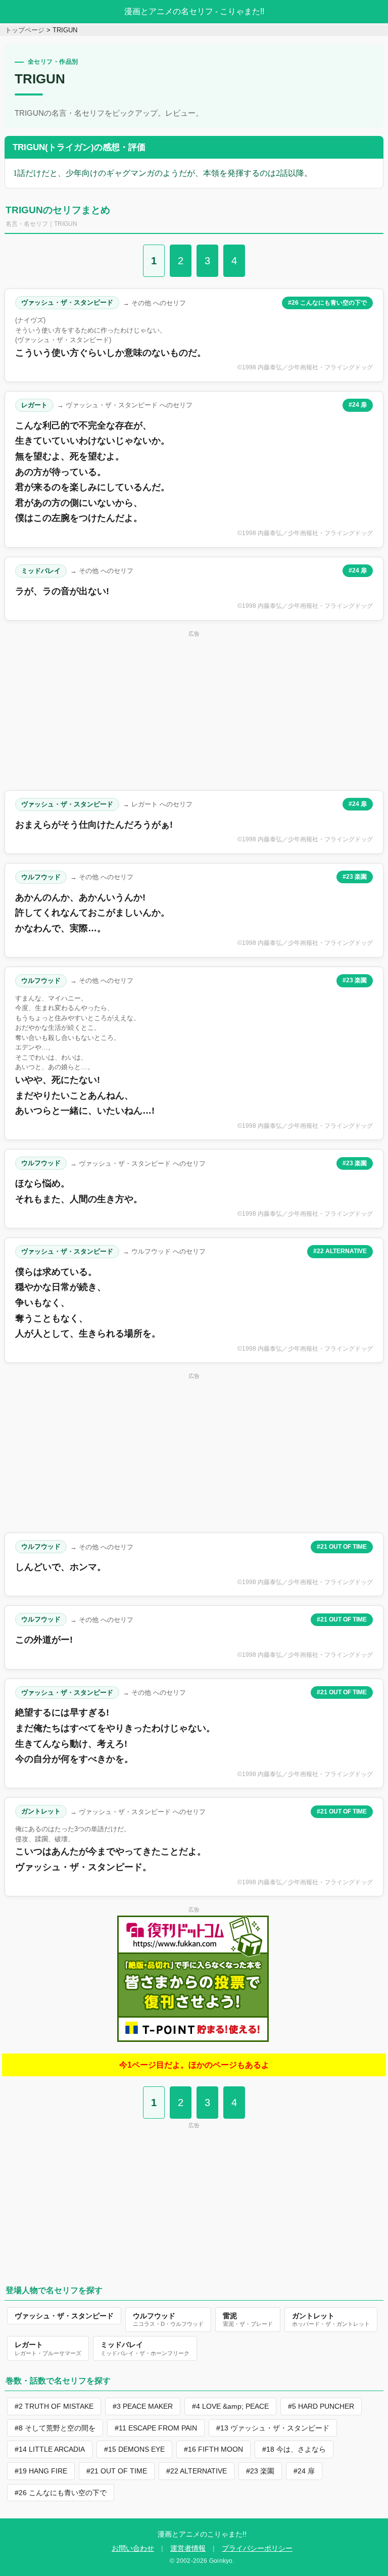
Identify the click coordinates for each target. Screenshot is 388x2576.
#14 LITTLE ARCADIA (50, 2449)
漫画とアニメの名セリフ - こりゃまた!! (194, 11)
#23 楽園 (355, 877)
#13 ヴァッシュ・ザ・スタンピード (273, 2428)
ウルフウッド (41, 877)
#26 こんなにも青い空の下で (327, 303)
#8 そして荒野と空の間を (55, 2428)
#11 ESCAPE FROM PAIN (156, 2428)
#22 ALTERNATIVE (340, 1251)
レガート (34, 405)
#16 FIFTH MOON (213, 2449)
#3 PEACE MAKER (143, 2406)
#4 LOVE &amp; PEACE (230, 2406)
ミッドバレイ (41, 571)
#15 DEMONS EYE (134, 2449)
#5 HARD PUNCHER (321, 2406)
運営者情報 (188, 2548)
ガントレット (41, 1811)
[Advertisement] (194, 710)
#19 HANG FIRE (41, 2471)
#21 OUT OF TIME (342, 1547)
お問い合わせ (133, 2548)
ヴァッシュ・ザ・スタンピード (67, 302)
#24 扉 (358, 405)
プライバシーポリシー (257, 2548)
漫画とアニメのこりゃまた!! (202, 2534)
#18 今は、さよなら (294, 2449)
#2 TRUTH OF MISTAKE (54, 2406)
